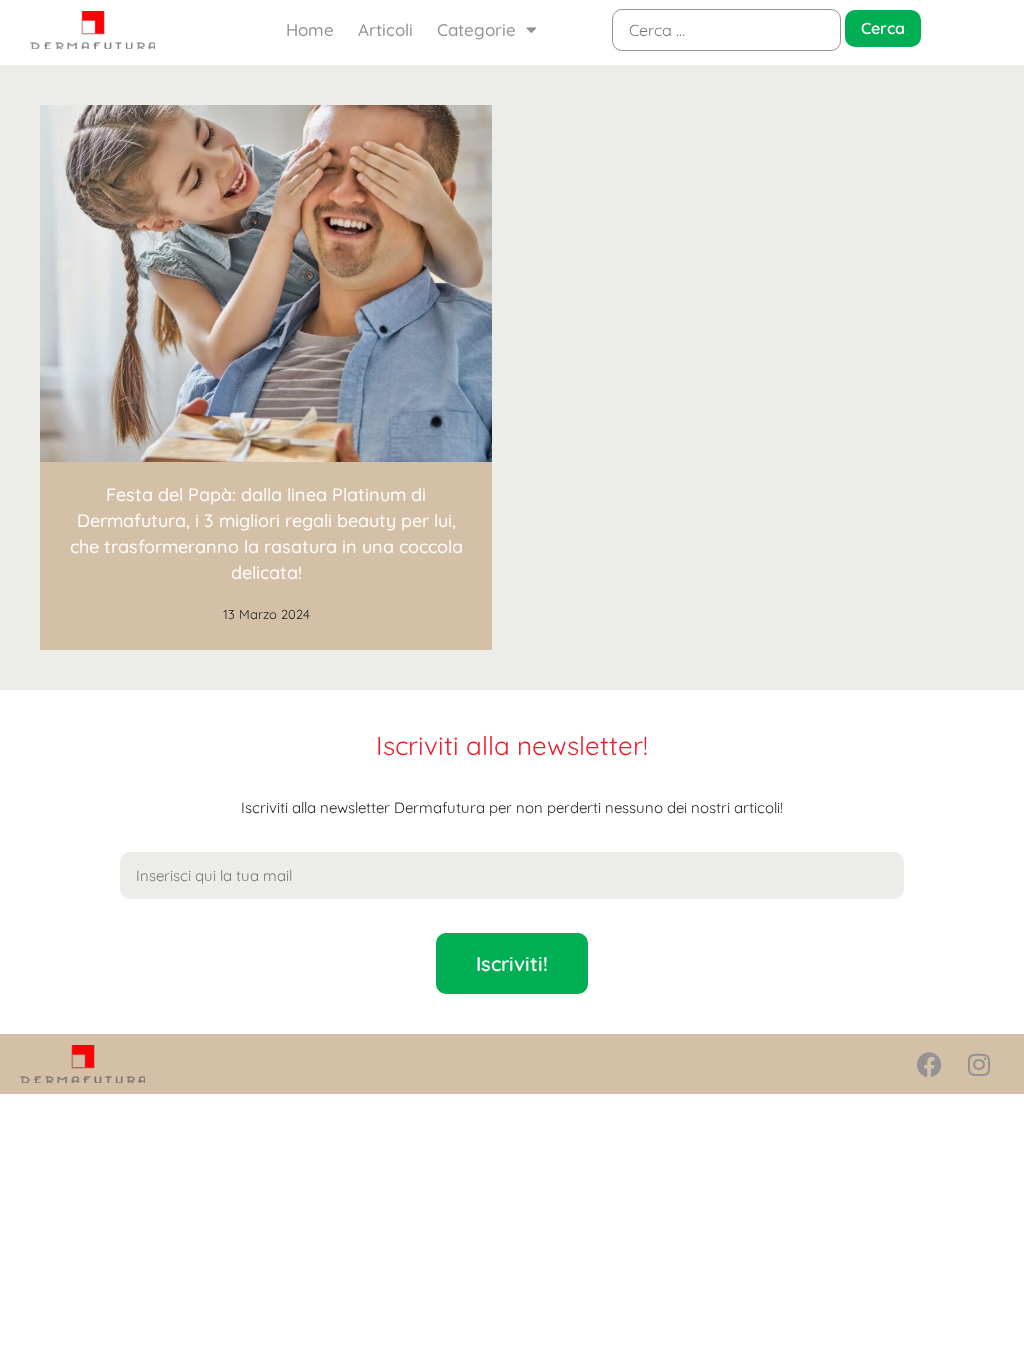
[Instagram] (979, 1064)
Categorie (476, 29)
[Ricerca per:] (726, 30)
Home (310, 29)
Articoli (385, 29)
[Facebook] (929, 1064)
